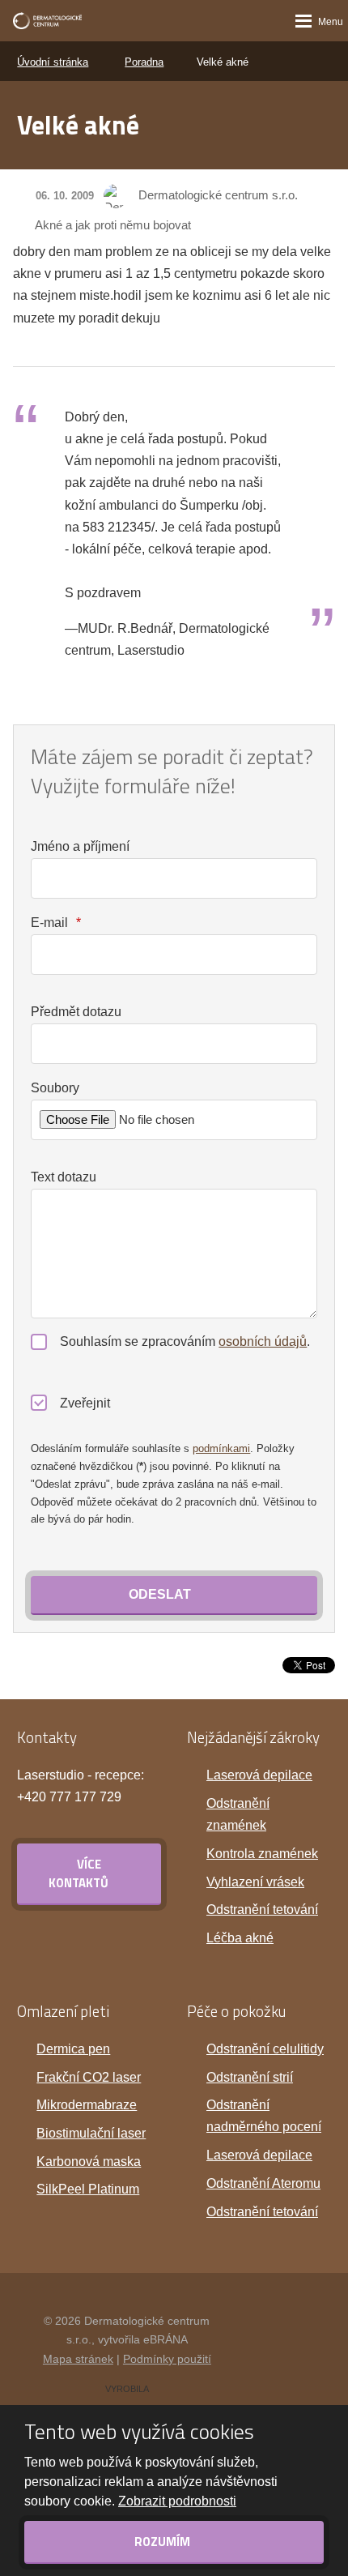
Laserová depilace (259, 1775)
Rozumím (163, 2542)
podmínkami (221, 1448)
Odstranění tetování (262, 1910)
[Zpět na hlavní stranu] (47, 21)
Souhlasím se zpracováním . (185, 1341)
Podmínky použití (167, 2359)
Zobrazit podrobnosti (177, 2501)
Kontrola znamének (262, 1854)
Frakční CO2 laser (89, 2077)
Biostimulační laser (91, 2133)
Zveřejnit (85, 1403)
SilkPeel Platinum (88, 2189)
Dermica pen (73, 2049)
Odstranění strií (250, 2077)
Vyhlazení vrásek (255, 1882)
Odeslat (160, 1594)
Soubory (55, 1088)
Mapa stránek (78, 2359)
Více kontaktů (79, 1873)
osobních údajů (263, 1341)
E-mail (55, 923)
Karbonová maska (89, 2162)
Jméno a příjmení (80, 846)
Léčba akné (240, 1938)
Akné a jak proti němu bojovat (113, 225)
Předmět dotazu (76, 1012)
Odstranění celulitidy (265, 2049)
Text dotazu (64, 1177)
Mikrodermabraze (87, 2105)
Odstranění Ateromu (263, 2183)
